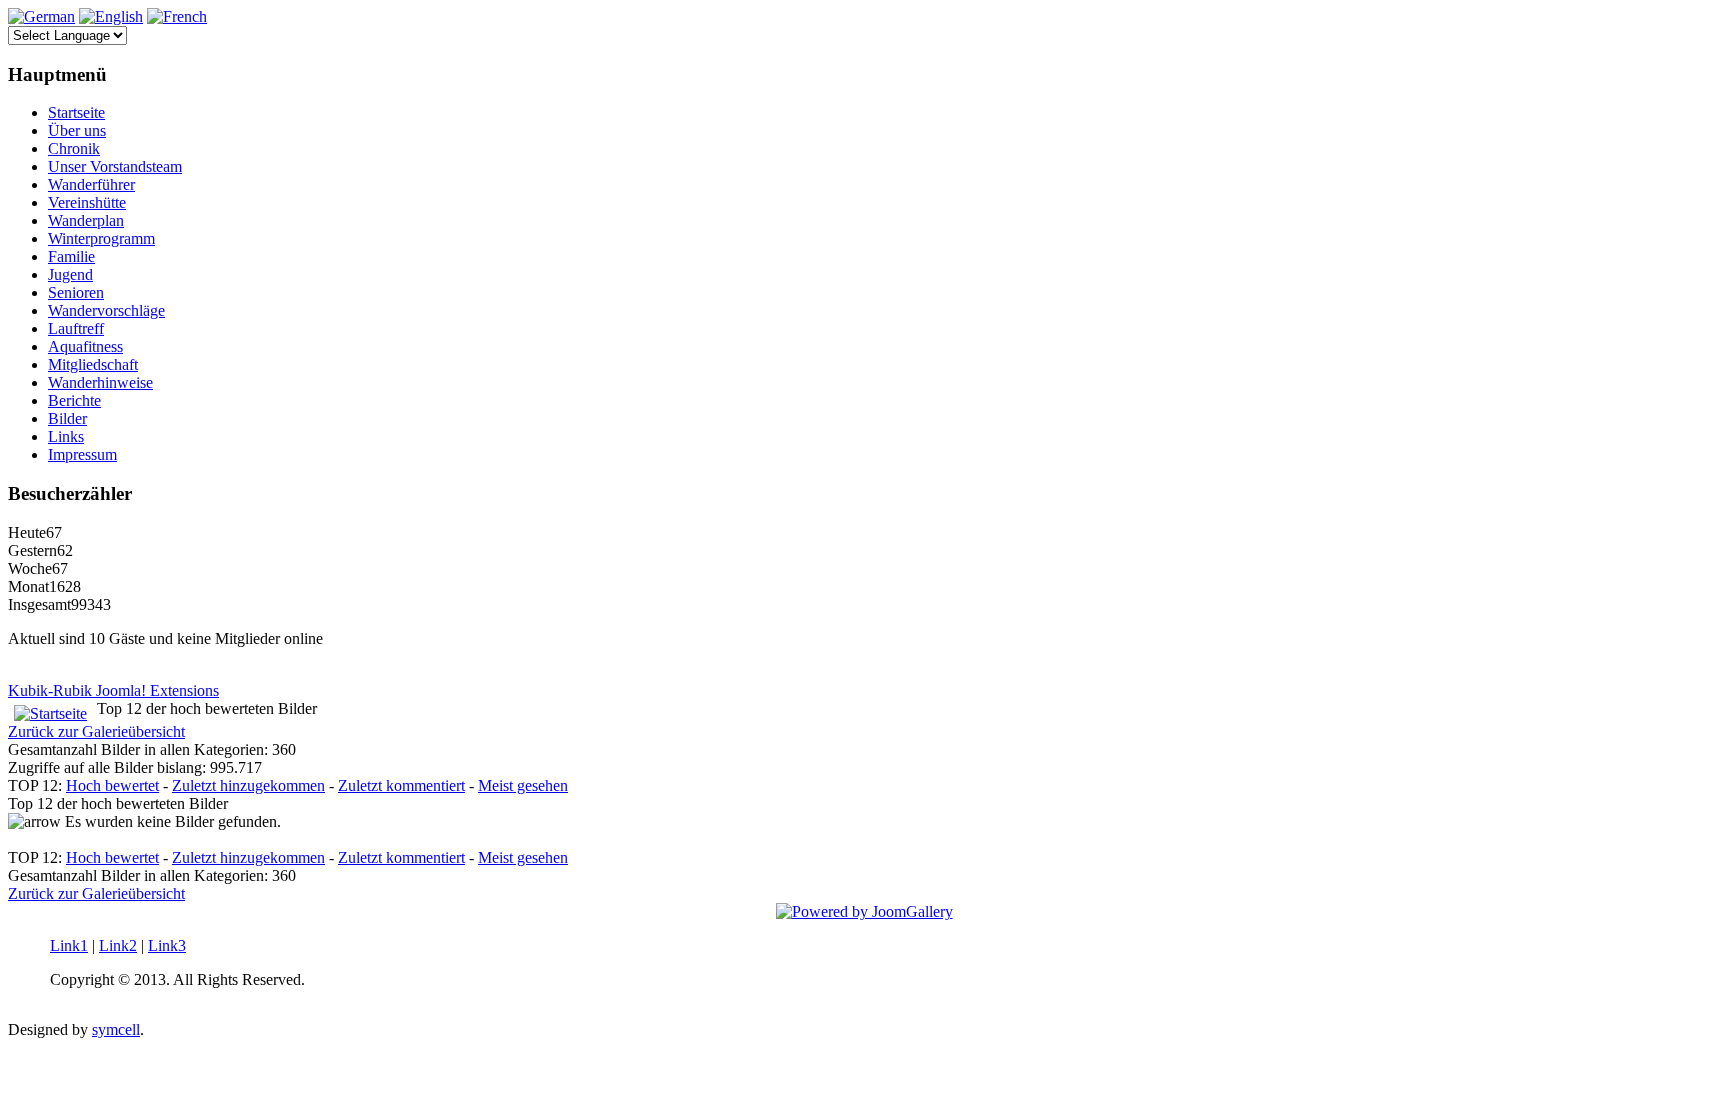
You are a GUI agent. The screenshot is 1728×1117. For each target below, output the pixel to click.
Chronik (74, 148)
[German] (41, 16)
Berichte (74, 400)
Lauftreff (76, 328)
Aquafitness (85, 346)
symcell (116, 1029)
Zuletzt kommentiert (401, 785)
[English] (111, 16)
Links (66, 436)
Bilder (67, 418)
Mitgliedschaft (93, 364)
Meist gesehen (523, 785)
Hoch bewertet (112, 785)
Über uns (77, 130)
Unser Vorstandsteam (115, 166)
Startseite (76, 112)
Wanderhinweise (100, 382)
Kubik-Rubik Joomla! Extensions (113, 690)
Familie (71, 256)
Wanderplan (86, 220)
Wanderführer (91, 184)
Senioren (76, 292)
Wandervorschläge (106, 310)
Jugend (70, 274)
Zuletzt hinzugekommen (248, 785)
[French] (177, 16)
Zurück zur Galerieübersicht (96, 731)
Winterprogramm (101, 238)
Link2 (118, 945)
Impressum (82, 454)
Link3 (167, 945)
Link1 (69, 945)
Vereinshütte (87, 202)
